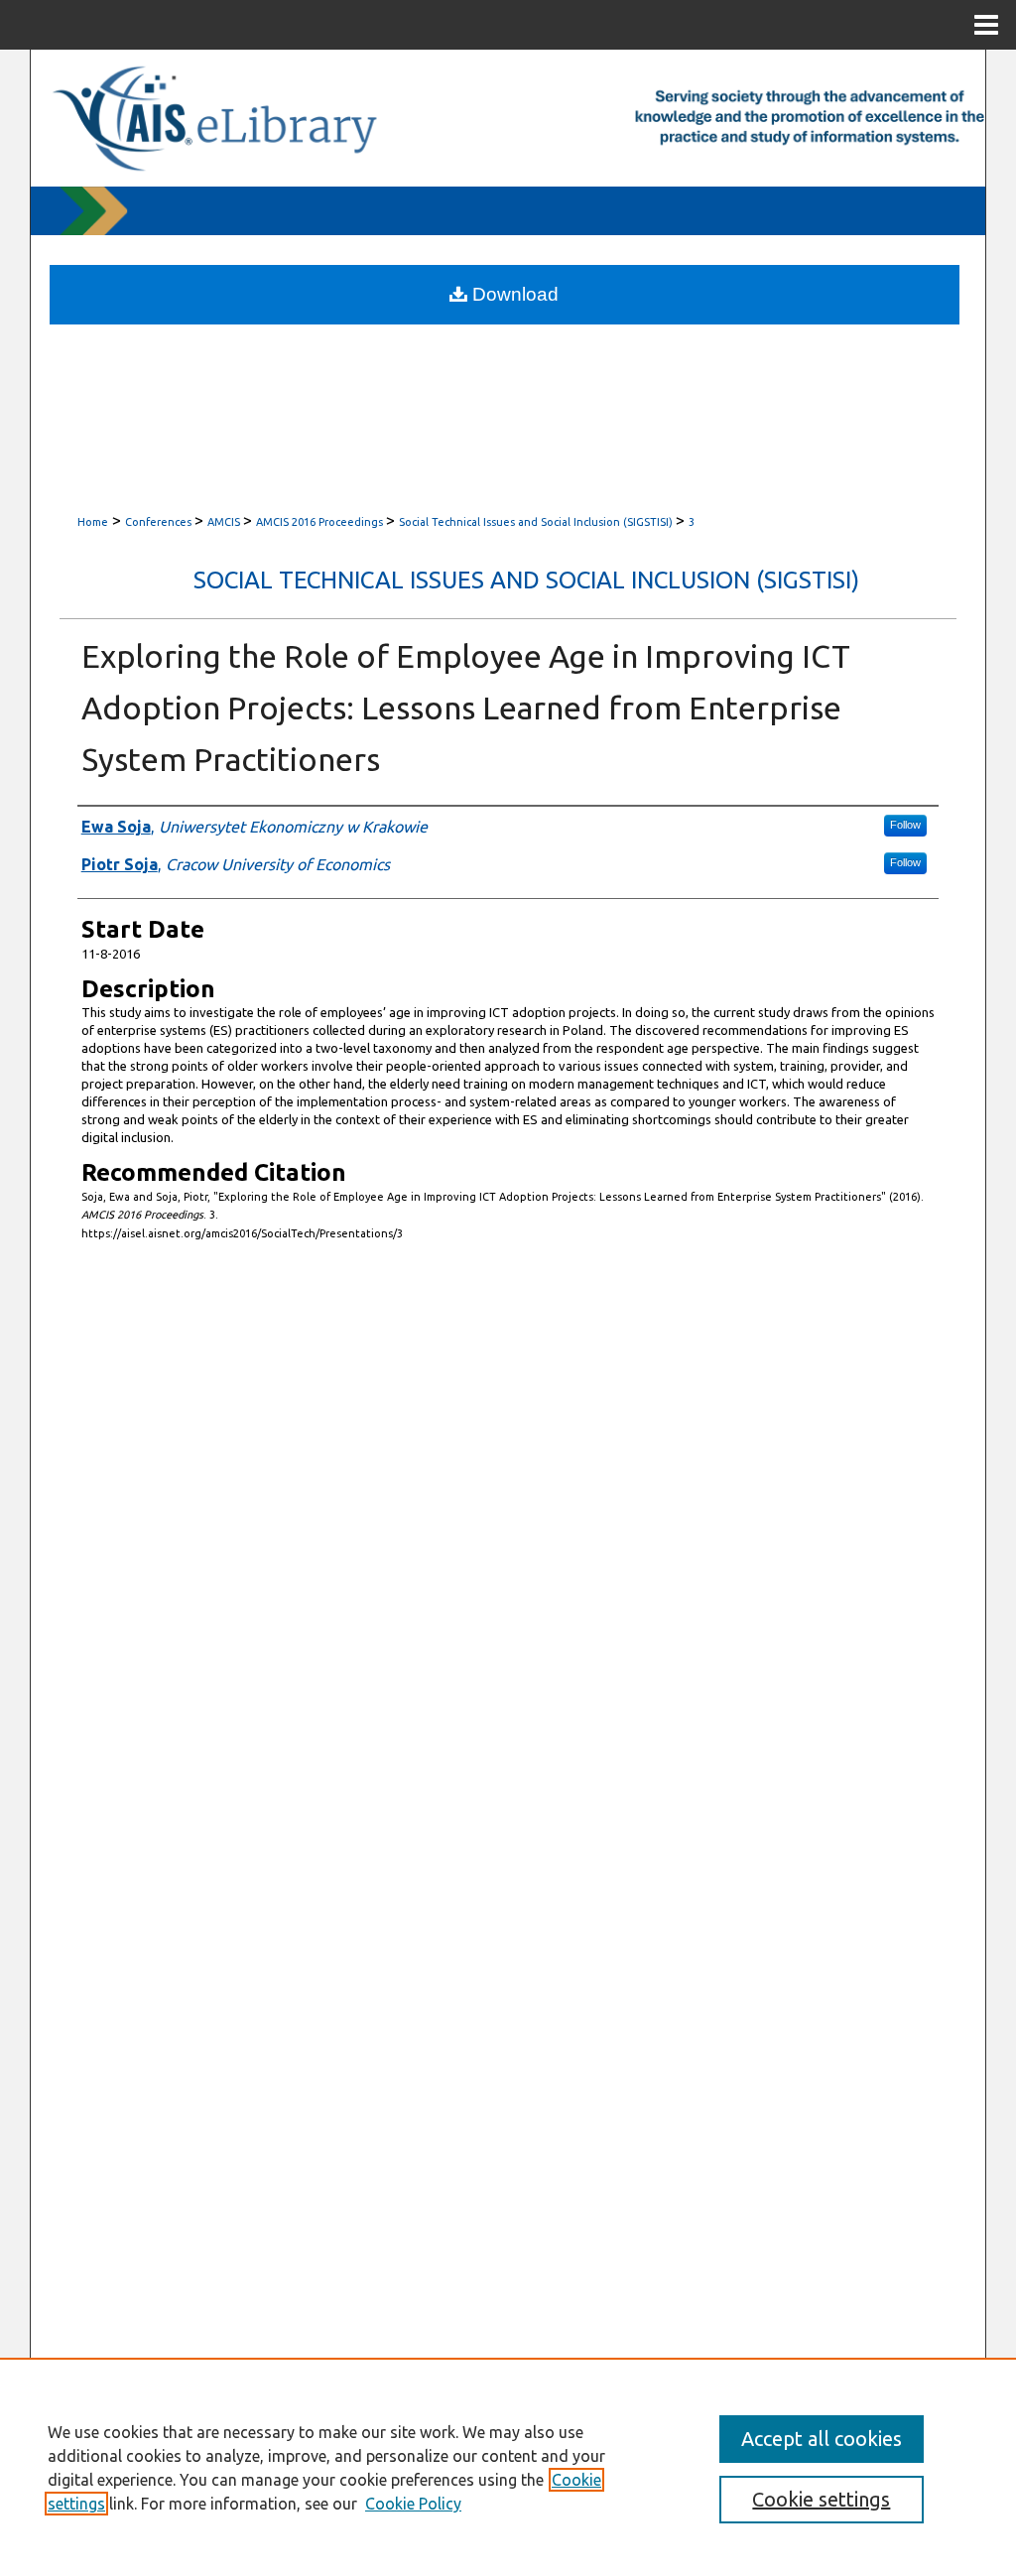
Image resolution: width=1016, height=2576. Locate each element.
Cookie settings (821, 2499)
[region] (508, 2467)
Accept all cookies (822, 2439)
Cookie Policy (413, 2504)
